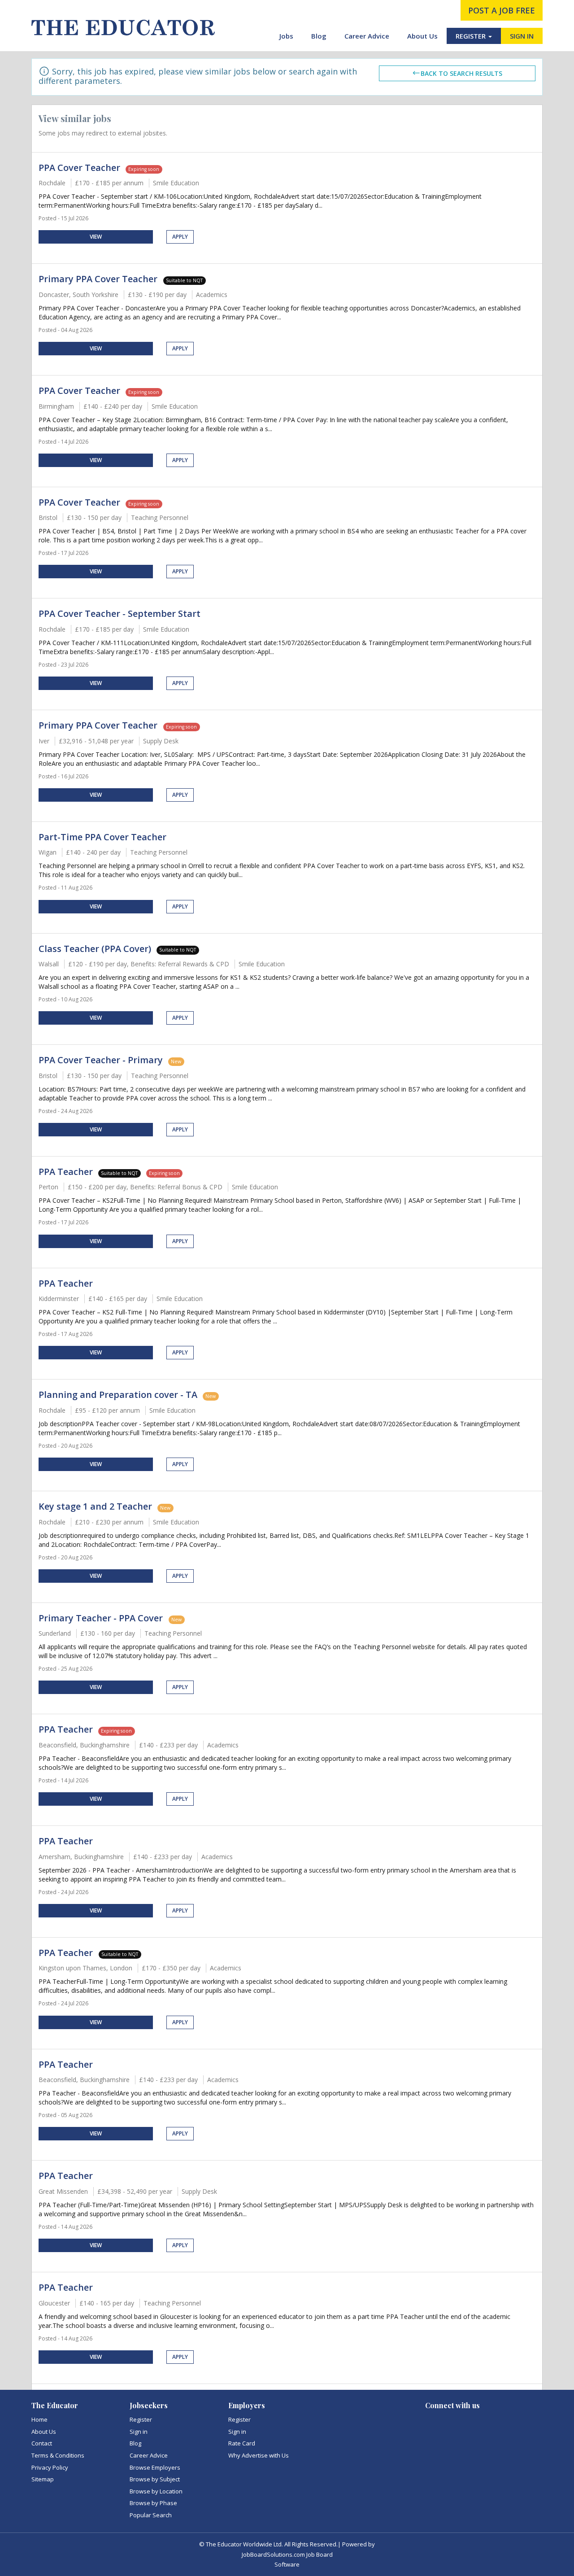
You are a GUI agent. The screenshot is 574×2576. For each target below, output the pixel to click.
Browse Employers (155, 2467)
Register (141, 2419)
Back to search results (461, 73)
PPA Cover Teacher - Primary (101, 1060)
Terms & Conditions (58, 2455)
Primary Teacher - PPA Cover (102, 1618)
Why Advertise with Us (259, 2455)
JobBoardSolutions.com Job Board (287, 2554)
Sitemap (43, 2479)
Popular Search (151, 2515)
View (96, 237)
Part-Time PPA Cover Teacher (102, 837)
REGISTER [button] (472, 36)
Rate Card (242, 2443)
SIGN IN (522, 36)
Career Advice (367, 36)
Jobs (286, 36)
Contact (42, 2443)
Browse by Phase (153, 2503)
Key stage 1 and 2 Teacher (95, 1506)
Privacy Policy (50, 2467)
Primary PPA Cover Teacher (99, 279)
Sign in (139, 2432)
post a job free (502, 10)
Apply (180, 237)
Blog (319, 36)
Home (39, 2419)
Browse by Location (156, 2491)
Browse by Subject (155, 2479)
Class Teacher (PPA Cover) (95, 949)
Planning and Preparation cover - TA (118, 1395)
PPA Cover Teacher (79, 168)
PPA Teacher (66, 1172)
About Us (422, 36)
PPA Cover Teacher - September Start (120, 613)
